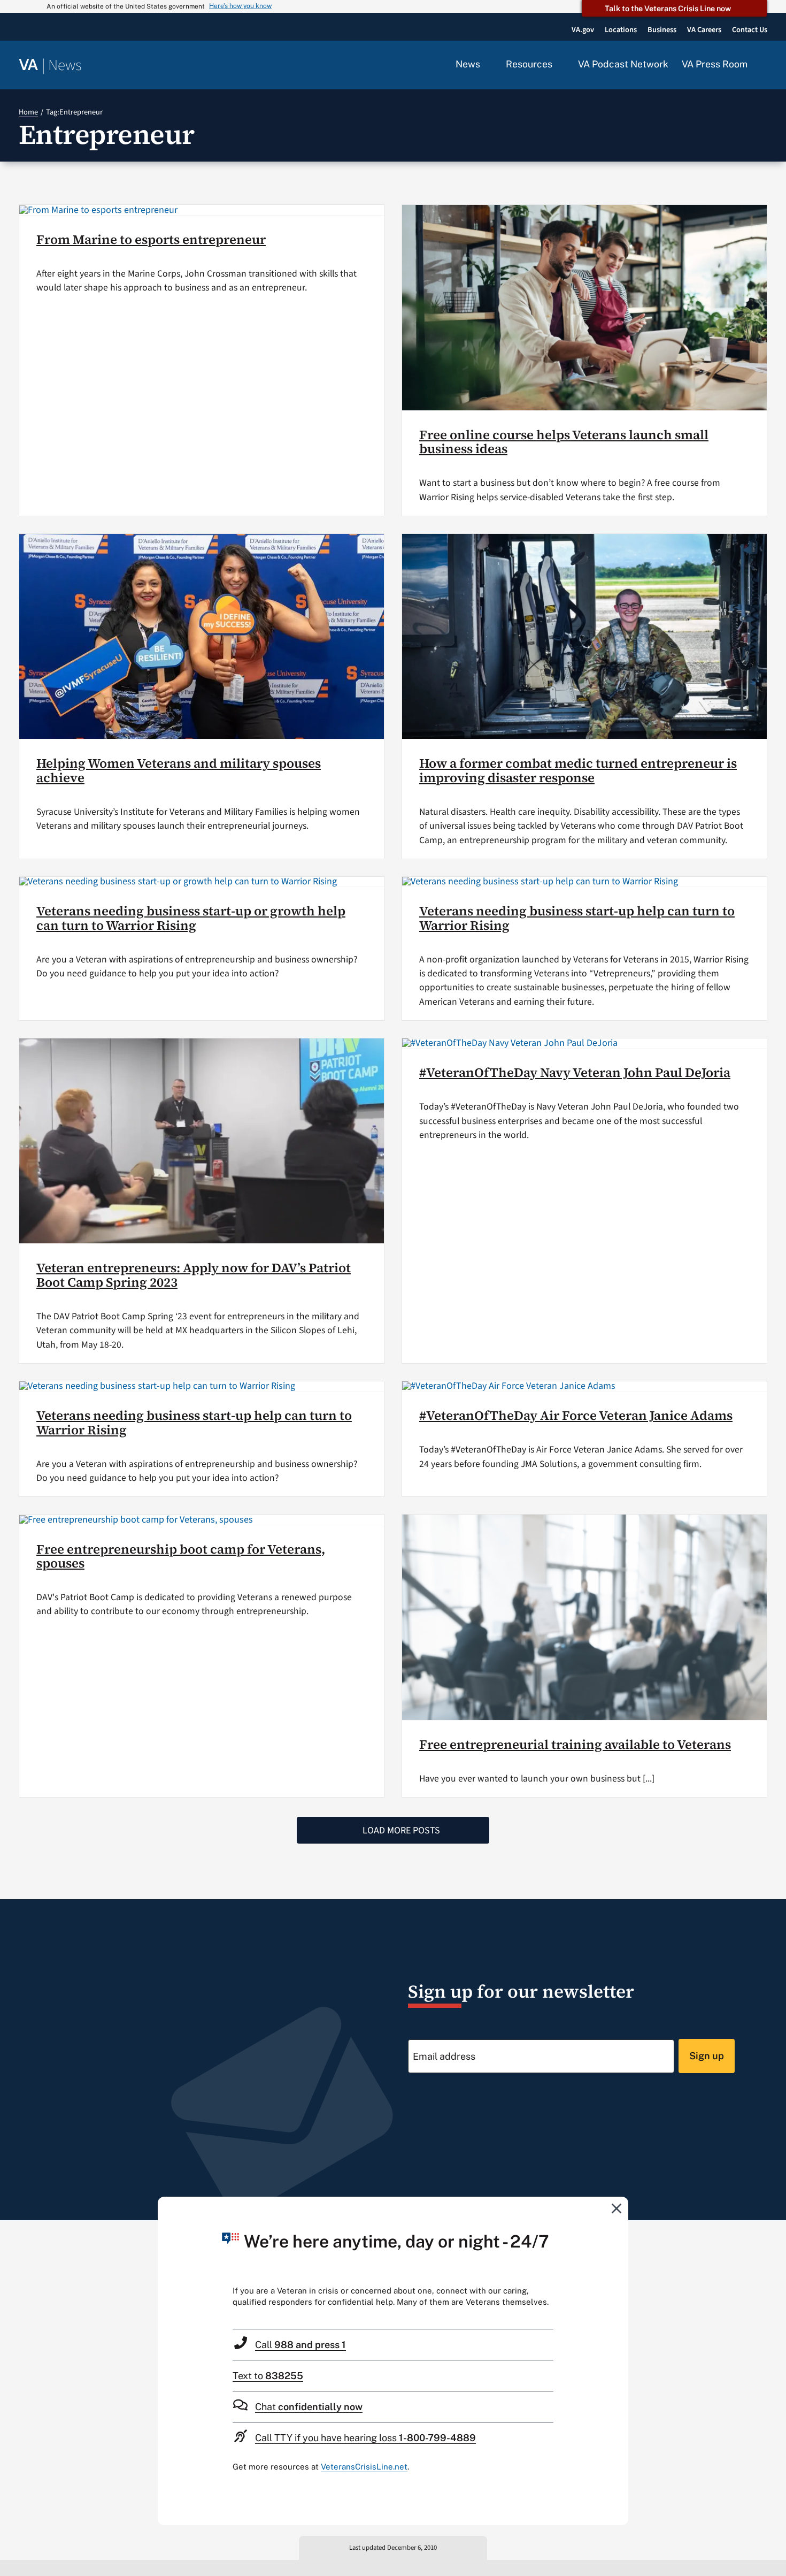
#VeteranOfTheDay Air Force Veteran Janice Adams (576, 1415)
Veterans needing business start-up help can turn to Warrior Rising (577, 918)
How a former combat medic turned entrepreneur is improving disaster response (578, 770)
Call (300, 2345)
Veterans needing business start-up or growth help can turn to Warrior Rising (191, 918)
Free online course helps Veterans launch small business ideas (564, 442)
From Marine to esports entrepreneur (151, 239)
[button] (764, 65)
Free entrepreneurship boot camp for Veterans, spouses (181, 1556)
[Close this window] (617, 2208)
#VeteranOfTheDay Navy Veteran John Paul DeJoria (575, 1072)
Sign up (707, 2056)
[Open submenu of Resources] (558, 65)
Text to (268, 2376)
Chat (309, 2407)
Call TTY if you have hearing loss (365, 2438)
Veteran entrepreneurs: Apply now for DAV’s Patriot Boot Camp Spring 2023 (194, 1275)
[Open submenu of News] (486, 65)
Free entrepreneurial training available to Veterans (575, 1744)
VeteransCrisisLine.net (364, 2467)
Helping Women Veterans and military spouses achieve (179, 770)
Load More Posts (401, 1830)
